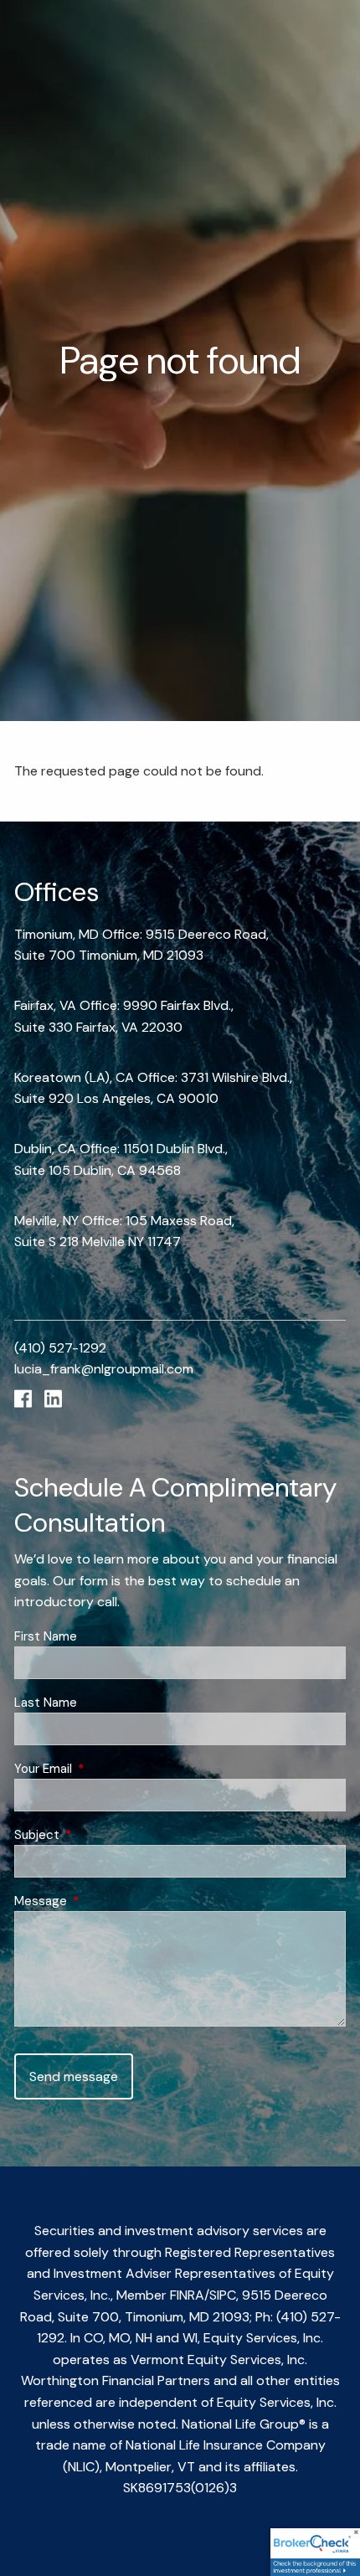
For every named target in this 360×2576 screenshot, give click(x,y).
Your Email (104, 1769)
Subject (98, 1835)
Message (102, 1901)
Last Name (46, 1703)
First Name (46, 1636)
